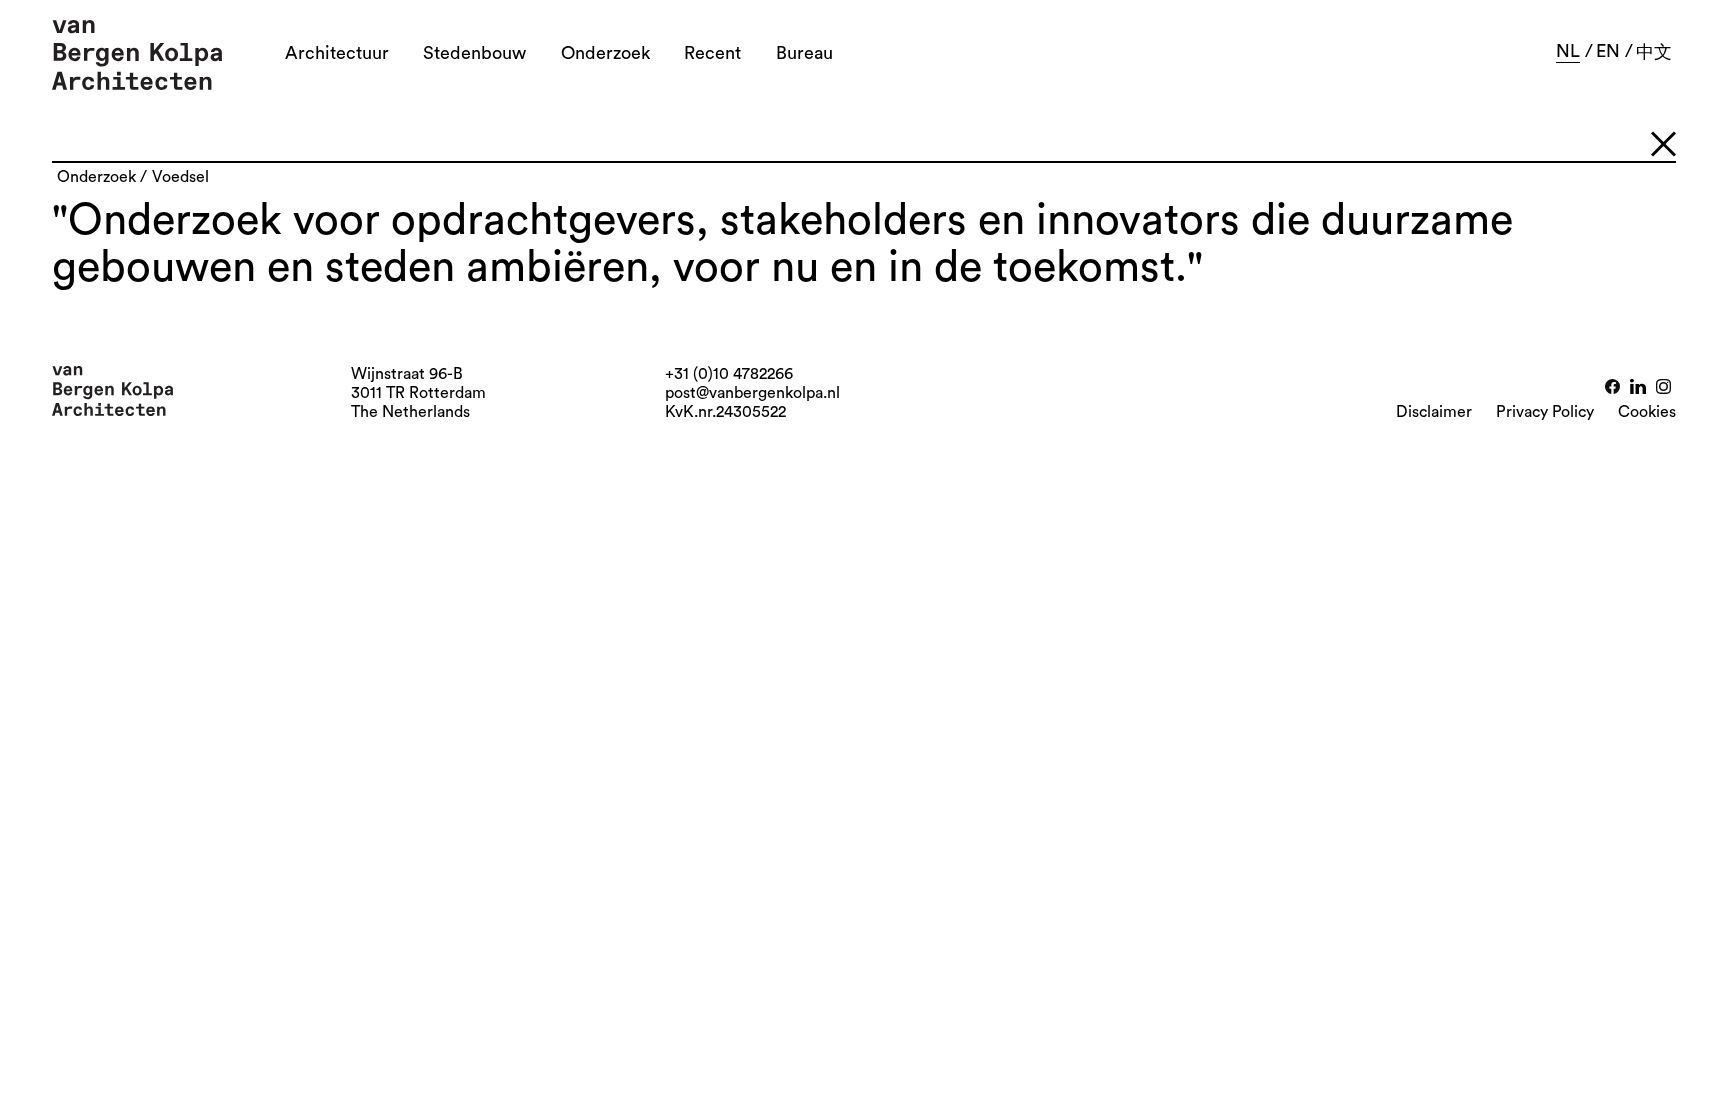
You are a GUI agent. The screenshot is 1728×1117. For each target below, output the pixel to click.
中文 (1654, 52)
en (1608, 51)
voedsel (180, 177)
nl (1568, 51)
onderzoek (96, 177)
